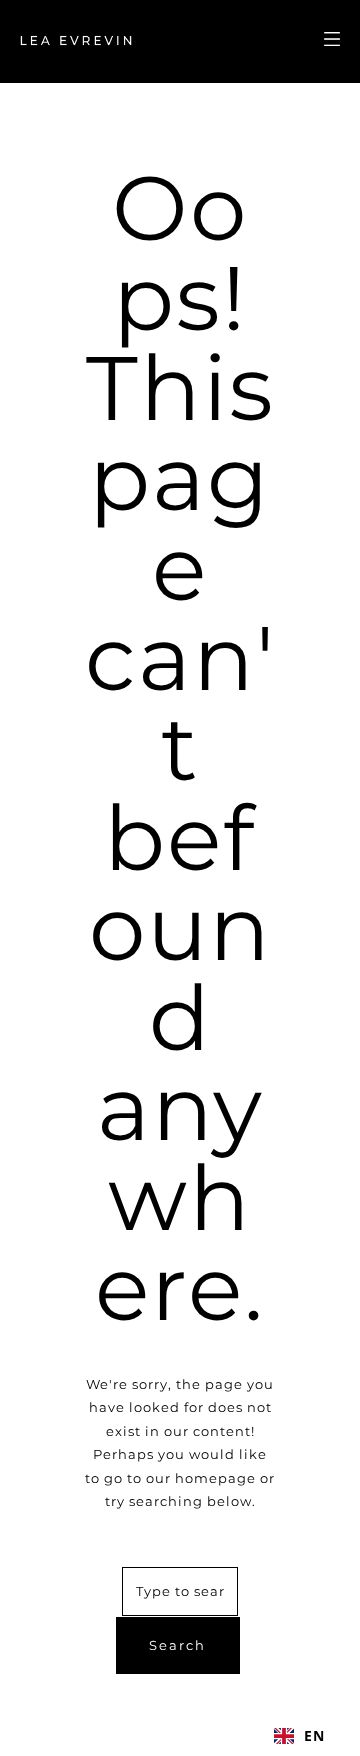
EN (314, 1735)
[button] (299, 1736)
